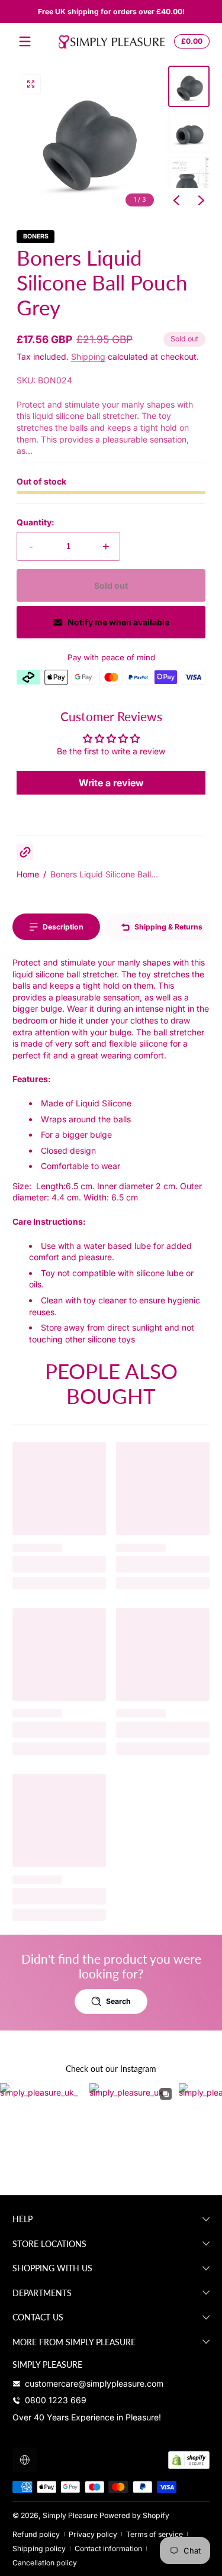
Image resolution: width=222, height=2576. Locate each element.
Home (28, 874)
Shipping (88, 356)
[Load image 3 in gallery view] (189, 177)
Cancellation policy (45, 2563)
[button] (190, 41)
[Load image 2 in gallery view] (189, 132)
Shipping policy (39, 2548)
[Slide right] (201, 201)
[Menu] (25, 41)
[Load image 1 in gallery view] (189, 86)
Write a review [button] (111, 783)
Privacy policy (93, 2534)
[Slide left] (176, 201)
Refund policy (36, 2534)
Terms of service (155, 2534)
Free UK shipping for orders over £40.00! (111, 12)
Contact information (108, 2548)
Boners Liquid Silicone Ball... (104, 874)
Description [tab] (63, 927)
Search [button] (118, 2001)
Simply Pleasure (70, 2515)
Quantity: (36, 522)
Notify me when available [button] (118, 622)
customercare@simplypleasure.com (94, 2383)
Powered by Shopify (134, 2515)
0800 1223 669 (56, 2400)
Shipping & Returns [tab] (168, 927)
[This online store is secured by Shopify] (189, 2460)
